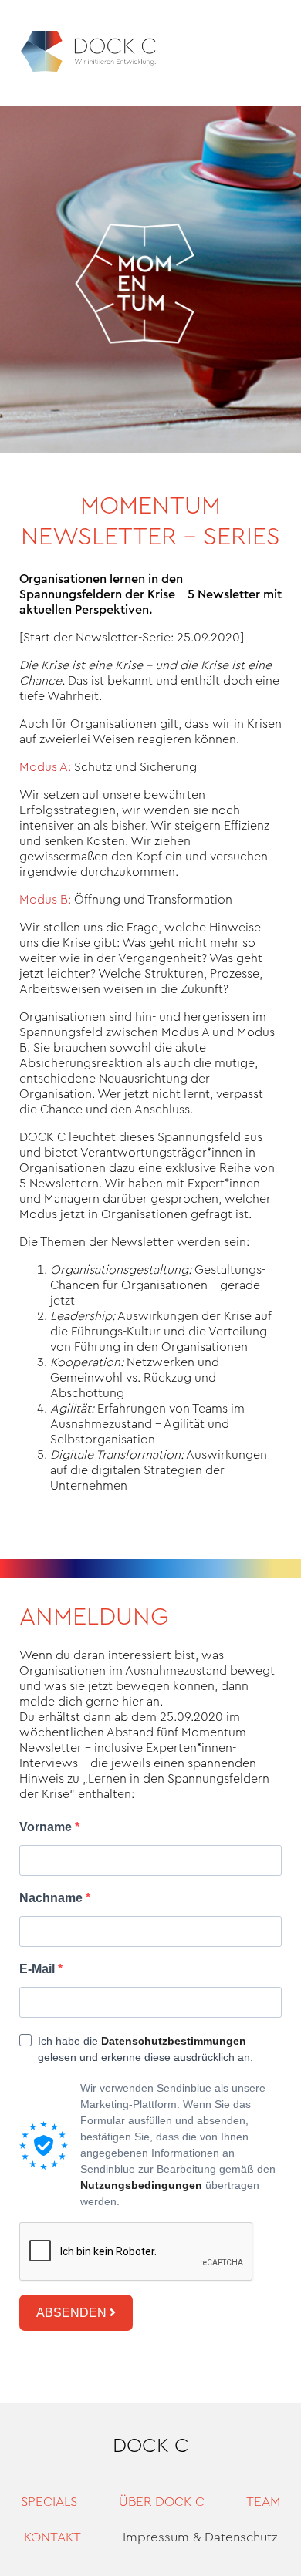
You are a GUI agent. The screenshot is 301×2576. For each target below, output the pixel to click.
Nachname (52, 1898)
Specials (49, 2502)
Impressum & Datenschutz (200, 2537)
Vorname (47, 1827)
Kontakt (52, 2537)
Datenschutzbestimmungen (174, 2041)
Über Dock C (162, 2502)
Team (263, 2502)
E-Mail (39, 1969)
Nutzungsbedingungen (141, 2185)
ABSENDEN (73, 2313)
